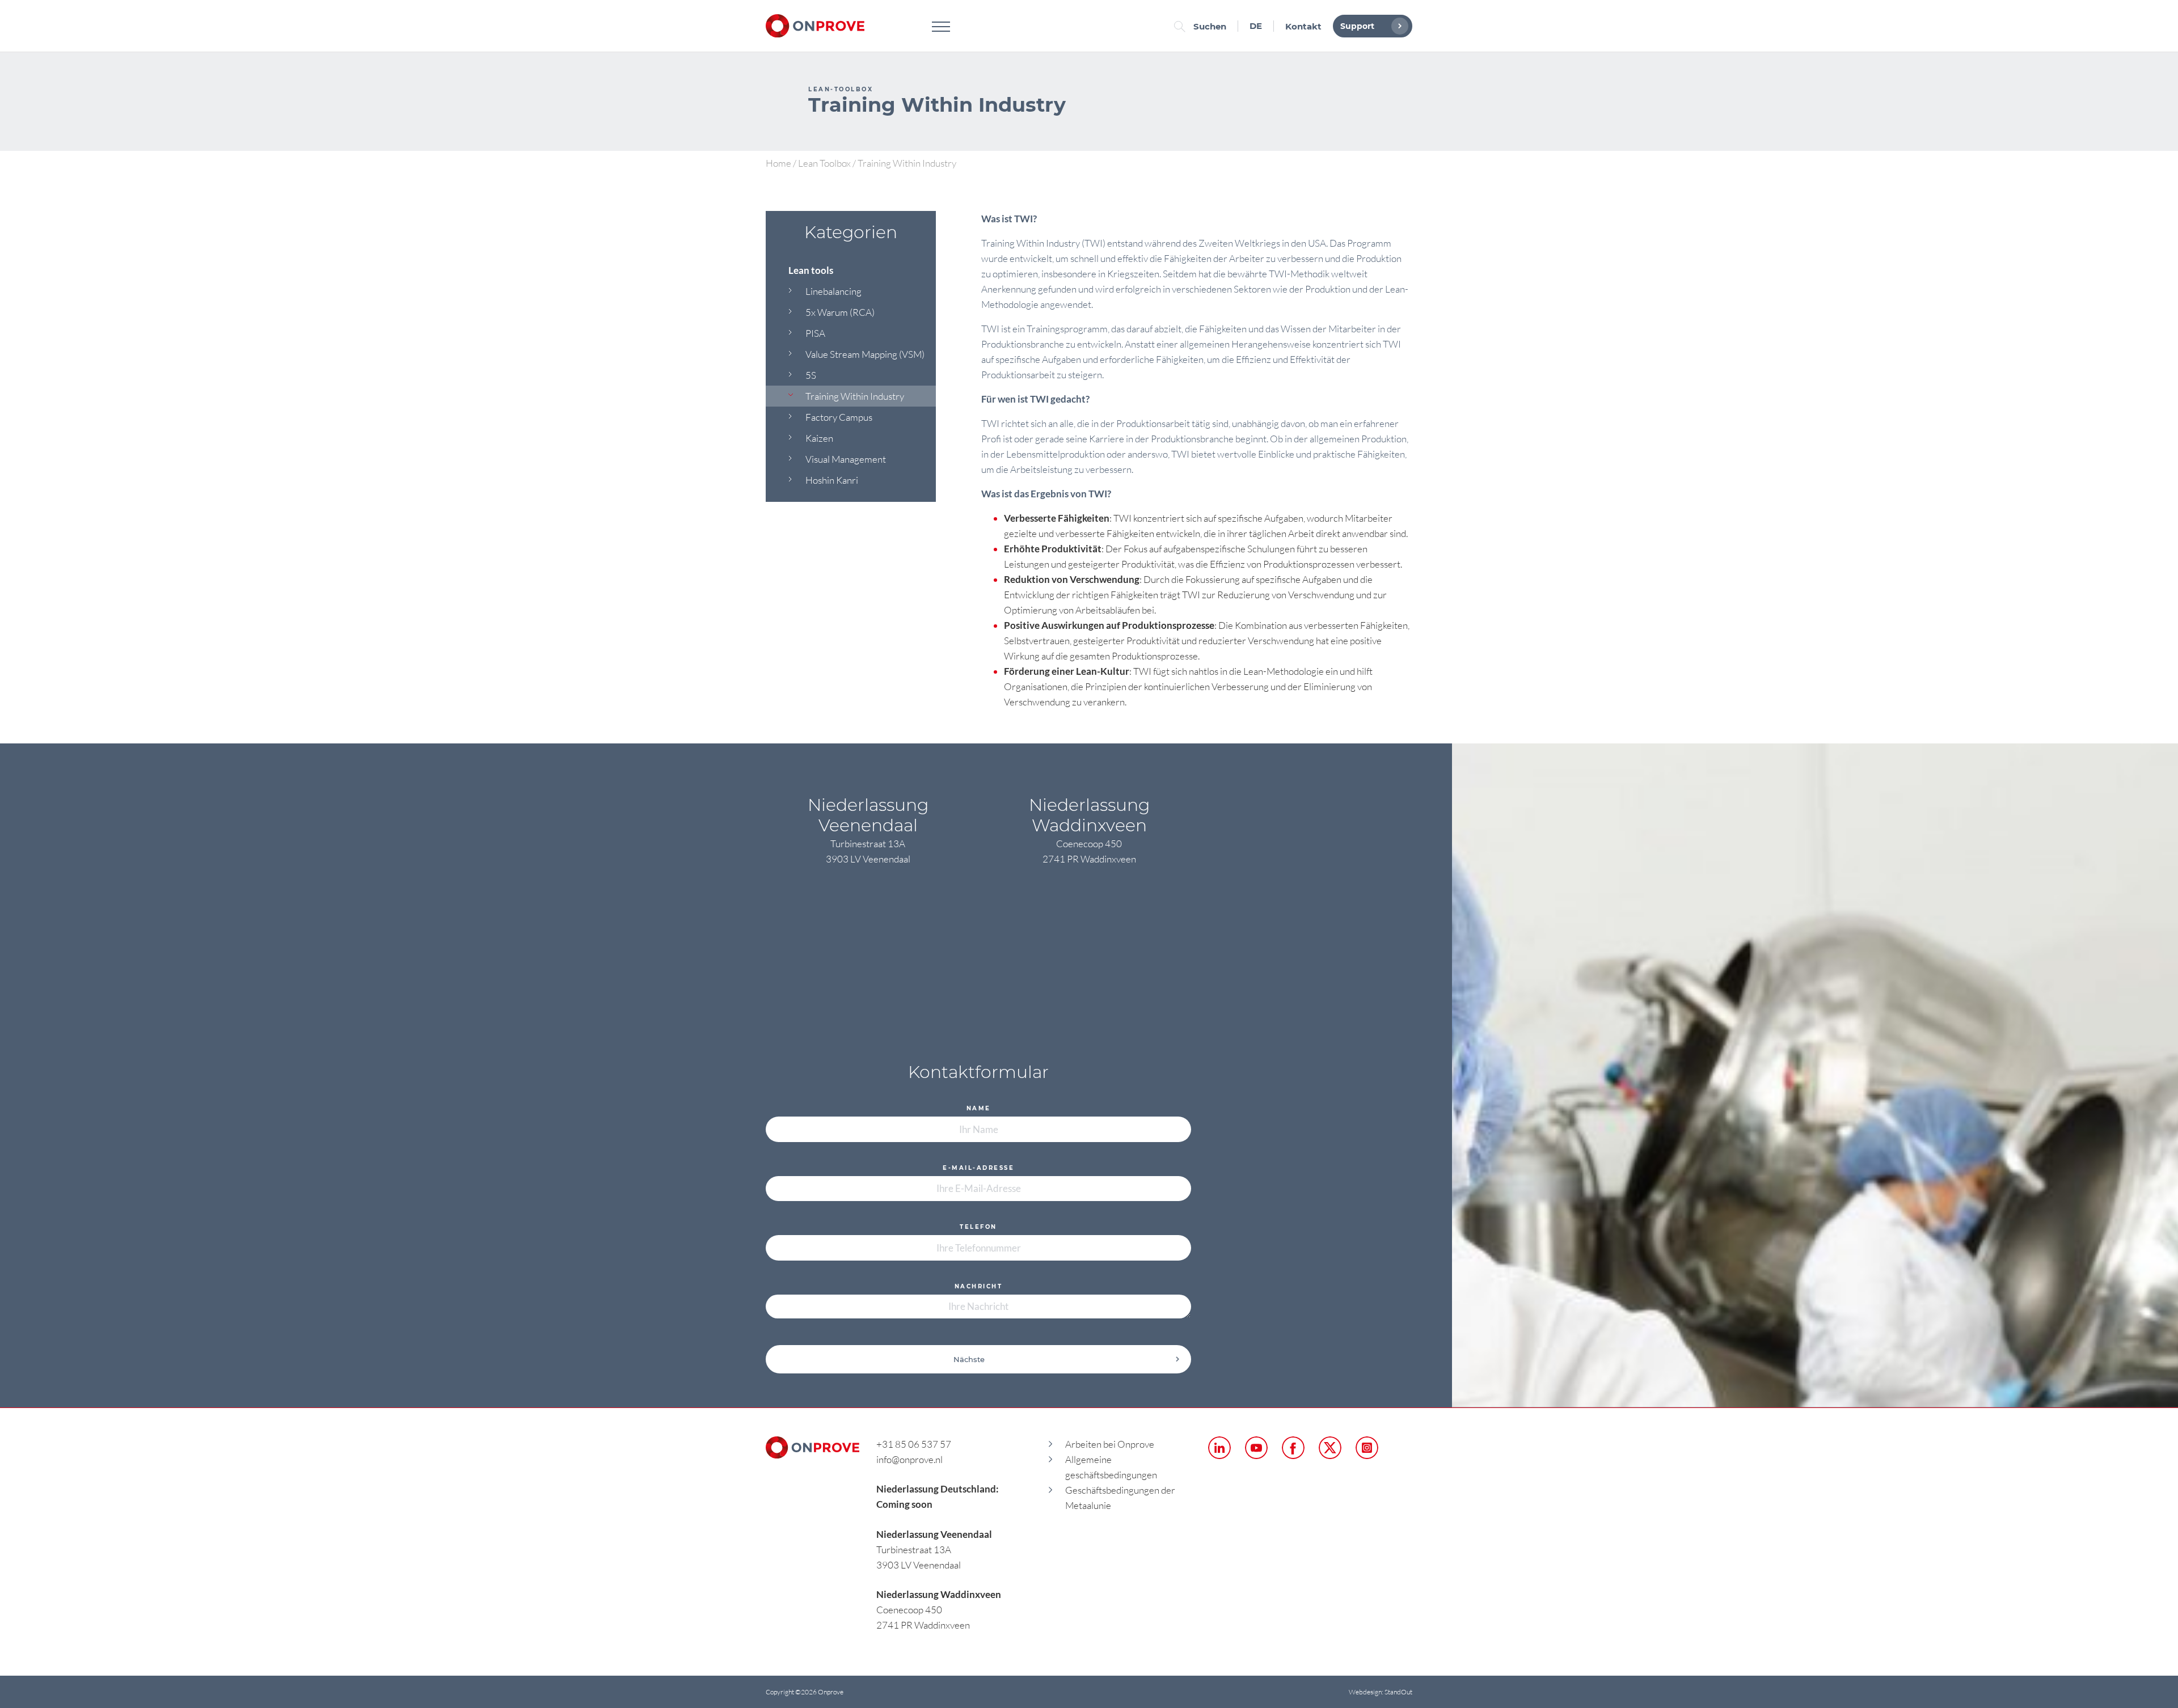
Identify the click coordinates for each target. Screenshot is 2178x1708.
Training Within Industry (855, 396)
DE (1256, 26)
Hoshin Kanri (832, 480)
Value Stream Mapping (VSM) (865, 354)
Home (778, 163)
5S (811, 375)
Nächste (969, 1359)
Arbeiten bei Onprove (1110, 1444)
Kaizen (819, 438)
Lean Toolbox (824, 163)
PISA (815, 333)
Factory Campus (839, 417)
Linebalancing (833, 291)
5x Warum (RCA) (840, 312)
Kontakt (1303, 26)
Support (1357, 26)
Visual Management (846, 459)
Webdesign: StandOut (1381, 1692)
